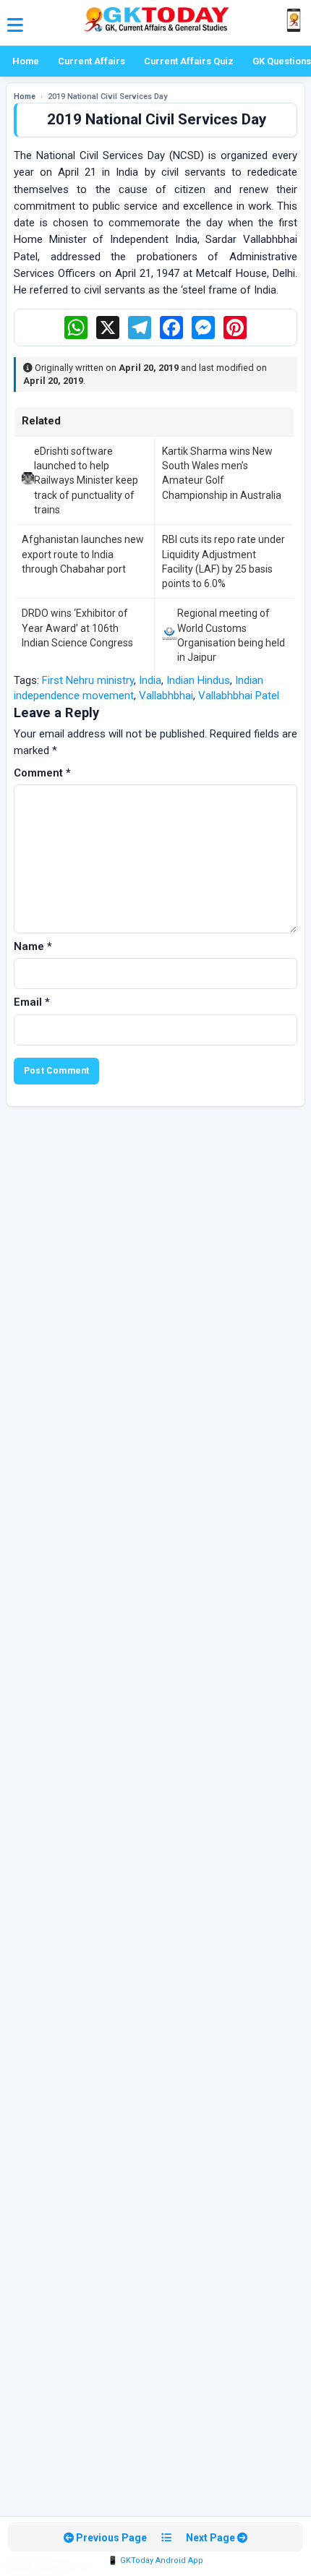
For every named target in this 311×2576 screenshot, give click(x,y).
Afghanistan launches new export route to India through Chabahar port (83, 554)
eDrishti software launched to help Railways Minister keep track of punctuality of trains (86, 480)
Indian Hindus (198, 680)
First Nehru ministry (88, 680)
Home (26, 61)
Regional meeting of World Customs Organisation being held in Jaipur (231, 635)
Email (32, 1002)
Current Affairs (91, 61)
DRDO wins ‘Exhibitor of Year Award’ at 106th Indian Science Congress (77, 628)
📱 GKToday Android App (155, 2560)
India (150, 680)
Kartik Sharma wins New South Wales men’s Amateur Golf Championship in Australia (222, 473)
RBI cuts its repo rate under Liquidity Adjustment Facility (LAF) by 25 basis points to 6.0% (223, 561)
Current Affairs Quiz (189, 61)
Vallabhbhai (166, 696)
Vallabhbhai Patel (239, 696)
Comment (42, 773)
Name (33, 946)
